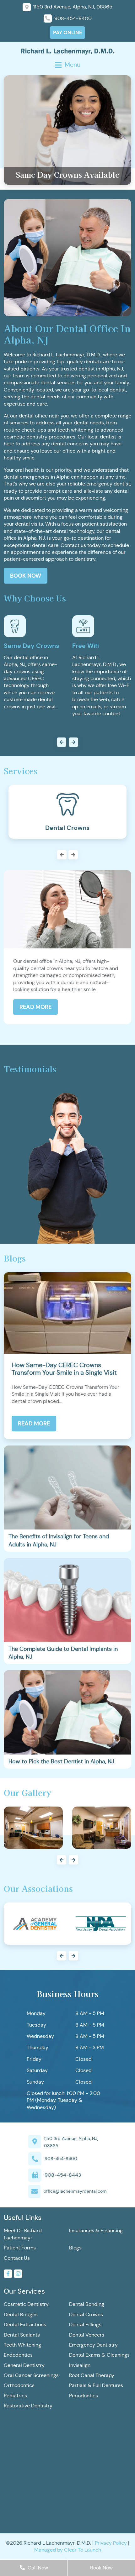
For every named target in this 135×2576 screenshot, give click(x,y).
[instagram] (18, 2274)
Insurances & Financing (96, 2230)
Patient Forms (20, 2248)
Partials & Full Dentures (96, 2385)
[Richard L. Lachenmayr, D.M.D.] (67, 51)
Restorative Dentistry (28, 2406)
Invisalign (80, 2365)
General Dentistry (24, 2365)
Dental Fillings (85, 2324)
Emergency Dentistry (93, 2345)
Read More (35, 1007)
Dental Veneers (87, 2335)
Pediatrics (15, 2396)
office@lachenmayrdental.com (75, 2191)
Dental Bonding (87, 2304)
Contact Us (17, 2258)
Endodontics (18, 2355)
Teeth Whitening (22, 2345)
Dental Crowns (86, 2314)
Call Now (37, 2568)
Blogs (75, 2248)
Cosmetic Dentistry (26, 2304)
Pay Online (67, 32)
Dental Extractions (25, 2324)
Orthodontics (19, 2385)
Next (67, 855)
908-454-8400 (61, 2159)
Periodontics (84, 2396)
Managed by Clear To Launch (68, 2550)
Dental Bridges (21, 2314)
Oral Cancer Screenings (31, 2375)
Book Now (26, 576)
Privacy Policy (111, 2543)
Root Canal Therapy (92, 2375)
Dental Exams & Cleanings (99, 2355)
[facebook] (8, 2274)
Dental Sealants (22, 2335)
